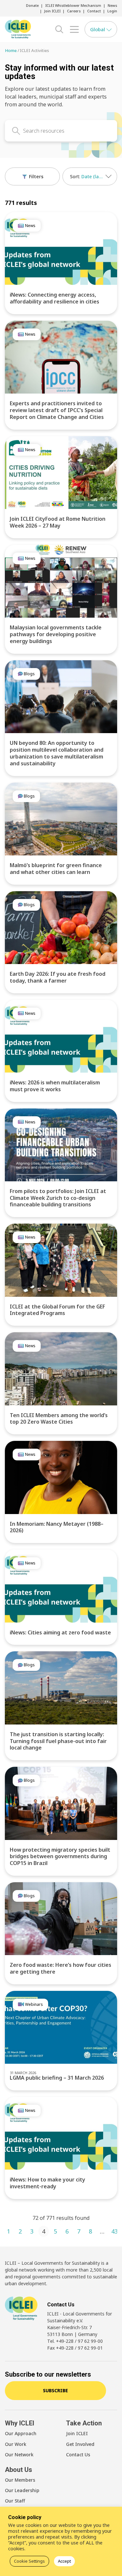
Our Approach (21, 2433)
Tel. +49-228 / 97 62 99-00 (75, 2341)
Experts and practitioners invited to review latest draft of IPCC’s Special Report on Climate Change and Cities (57, 410)
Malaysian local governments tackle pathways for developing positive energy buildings (56, 634)
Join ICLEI (52, 11)
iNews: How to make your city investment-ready (47, 2183)
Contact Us (78, 2455)
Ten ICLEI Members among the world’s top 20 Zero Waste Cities (59, 1419)
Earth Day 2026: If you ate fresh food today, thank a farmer (58, 977)
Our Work (16, 2444)
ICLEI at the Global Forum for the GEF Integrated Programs (57, 1310)
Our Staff (15, 2501)
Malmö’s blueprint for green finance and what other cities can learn (56, 869)
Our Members (20, 2480)
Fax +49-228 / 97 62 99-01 (75, 2348)
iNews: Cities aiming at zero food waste (60, 1632)
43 (115, 2231)
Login (112, 11)
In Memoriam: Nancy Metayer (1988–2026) (57, 1527)
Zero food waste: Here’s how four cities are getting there (61, 1968)
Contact (94, 11)
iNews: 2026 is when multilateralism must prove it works (55, 1086)
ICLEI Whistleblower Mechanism (73, 5)
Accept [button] (64, 2561)
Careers (74, 11)
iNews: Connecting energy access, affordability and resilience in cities (54, 298)
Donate (32, 5)
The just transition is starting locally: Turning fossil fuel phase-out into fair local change (58, 1741)
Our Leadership (22, 2490)
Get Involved (80, 2444)
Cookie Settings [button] (29, 2561)
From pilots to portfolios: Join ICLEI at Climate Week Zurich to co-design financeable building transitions (58, 1198)
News (112, 5)
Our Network (19, 2455)
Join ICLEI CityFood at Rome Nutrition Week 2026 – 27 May (58, 522)
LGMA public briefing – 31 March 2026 (57, 2078)
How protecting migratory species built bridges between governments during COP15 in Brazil (60, 1857)
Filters (35, 176)
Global (98, 29)
